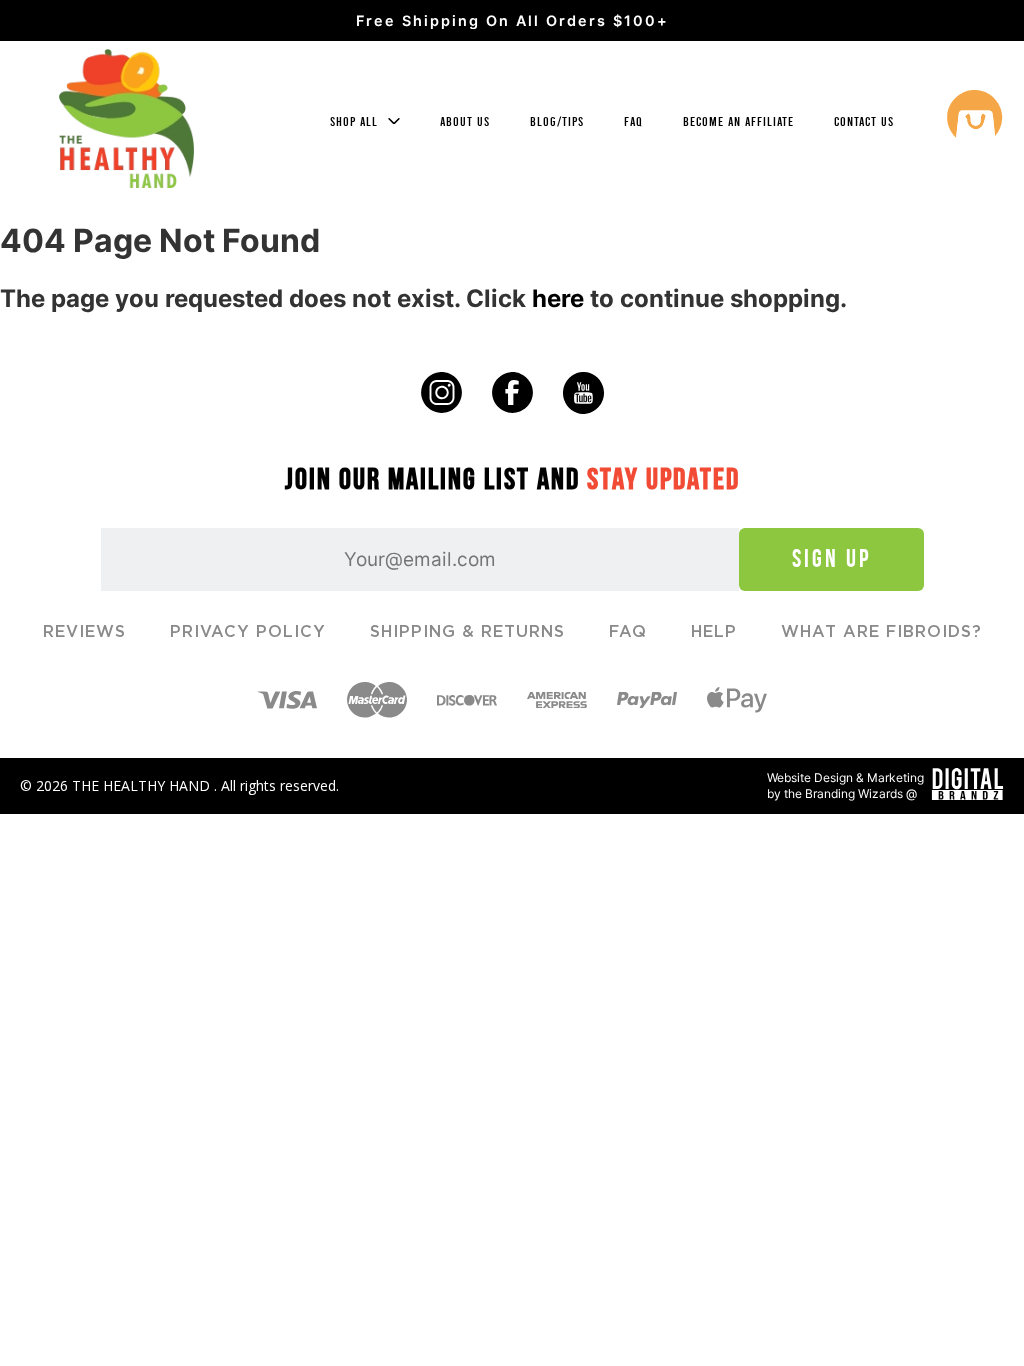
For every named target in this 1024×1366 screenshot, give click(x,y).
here (558, 298)
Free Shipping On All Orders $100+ (512, 20)
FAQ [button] (633, 121)
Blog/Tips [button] (557, 121)
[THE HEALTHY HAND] (126, 119)
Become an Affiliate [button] (738, 121)
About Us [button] (465, 121)
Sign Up (831, 558)
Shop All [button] (356, 121)
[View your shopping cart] (974, 120)
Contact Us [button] (864, 121)
